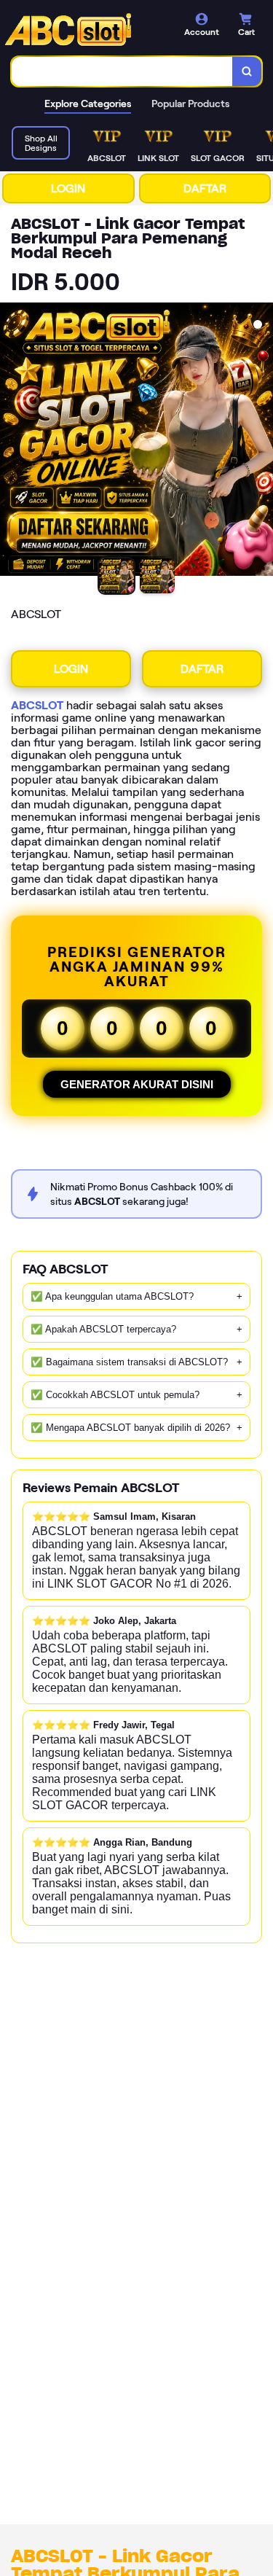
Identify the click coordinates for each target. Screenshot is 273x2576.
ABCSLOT (37, 705)
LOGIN (68, 188)
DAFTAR (205, 188)
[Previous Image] (12, 442)
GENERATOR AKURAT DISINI (137, 1084)
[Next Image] (261, 442)
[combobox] (122, 71)
